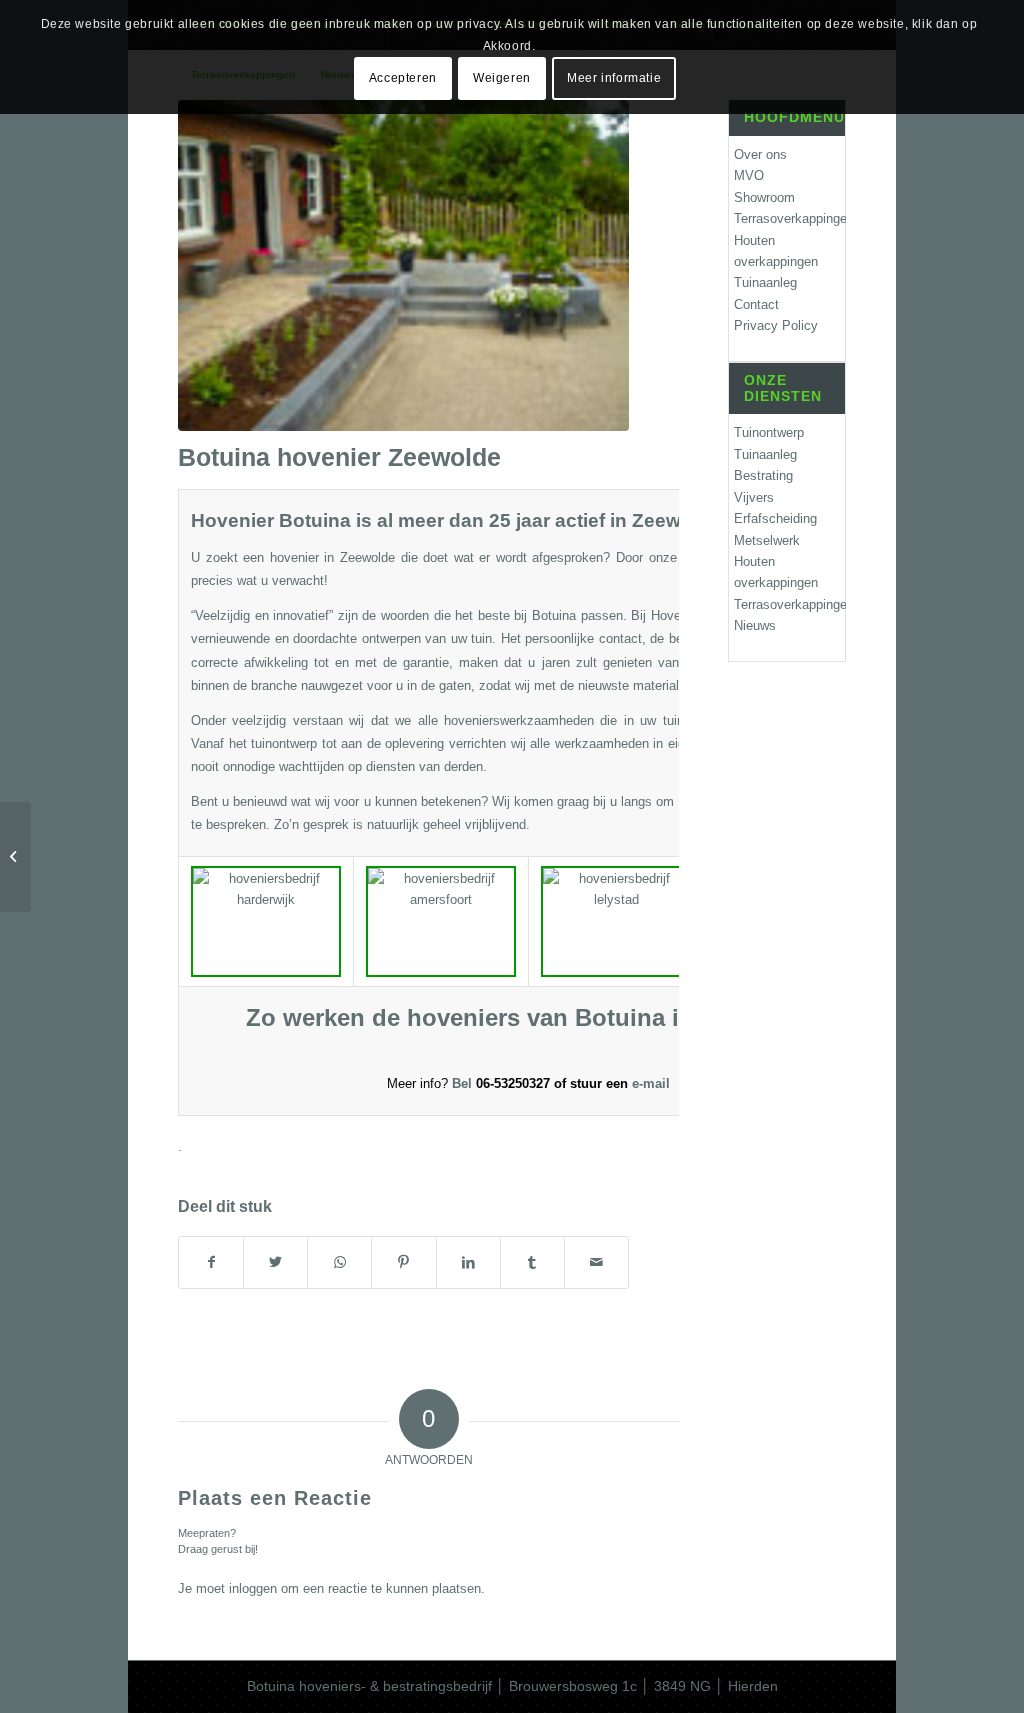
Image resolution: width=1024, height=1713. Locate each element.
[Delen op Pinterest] (403, 1262)
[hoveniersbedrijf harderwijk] (403, 265)
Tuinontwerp (769, 432)
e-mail (651, 1083)
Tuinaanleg (765, 282)
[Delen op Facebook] (211, 1262)
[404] (15, 857)
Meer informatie (614, 78)
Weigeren (502, 78)
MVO (749, 175)
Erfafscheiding (775, 518)
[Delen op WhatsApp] (339, 1262)
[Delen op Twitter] (275, 1262)
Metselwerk (767, 540)
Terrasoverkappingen (789, 218)
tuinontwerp (284, 743)
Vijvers (754, 497)
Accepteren (403, 78)
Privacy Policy (776, 325)
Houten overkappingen (776, 251)
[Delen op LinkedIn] (468, 1262)
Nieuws (755, 625)
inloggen (253, 1588)
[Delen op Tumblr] (532, 1262)
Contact (756, 304)
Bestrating (763, 475)
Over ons (760, 154)
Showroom (764, 197)
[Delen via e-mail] (596, 1262)
